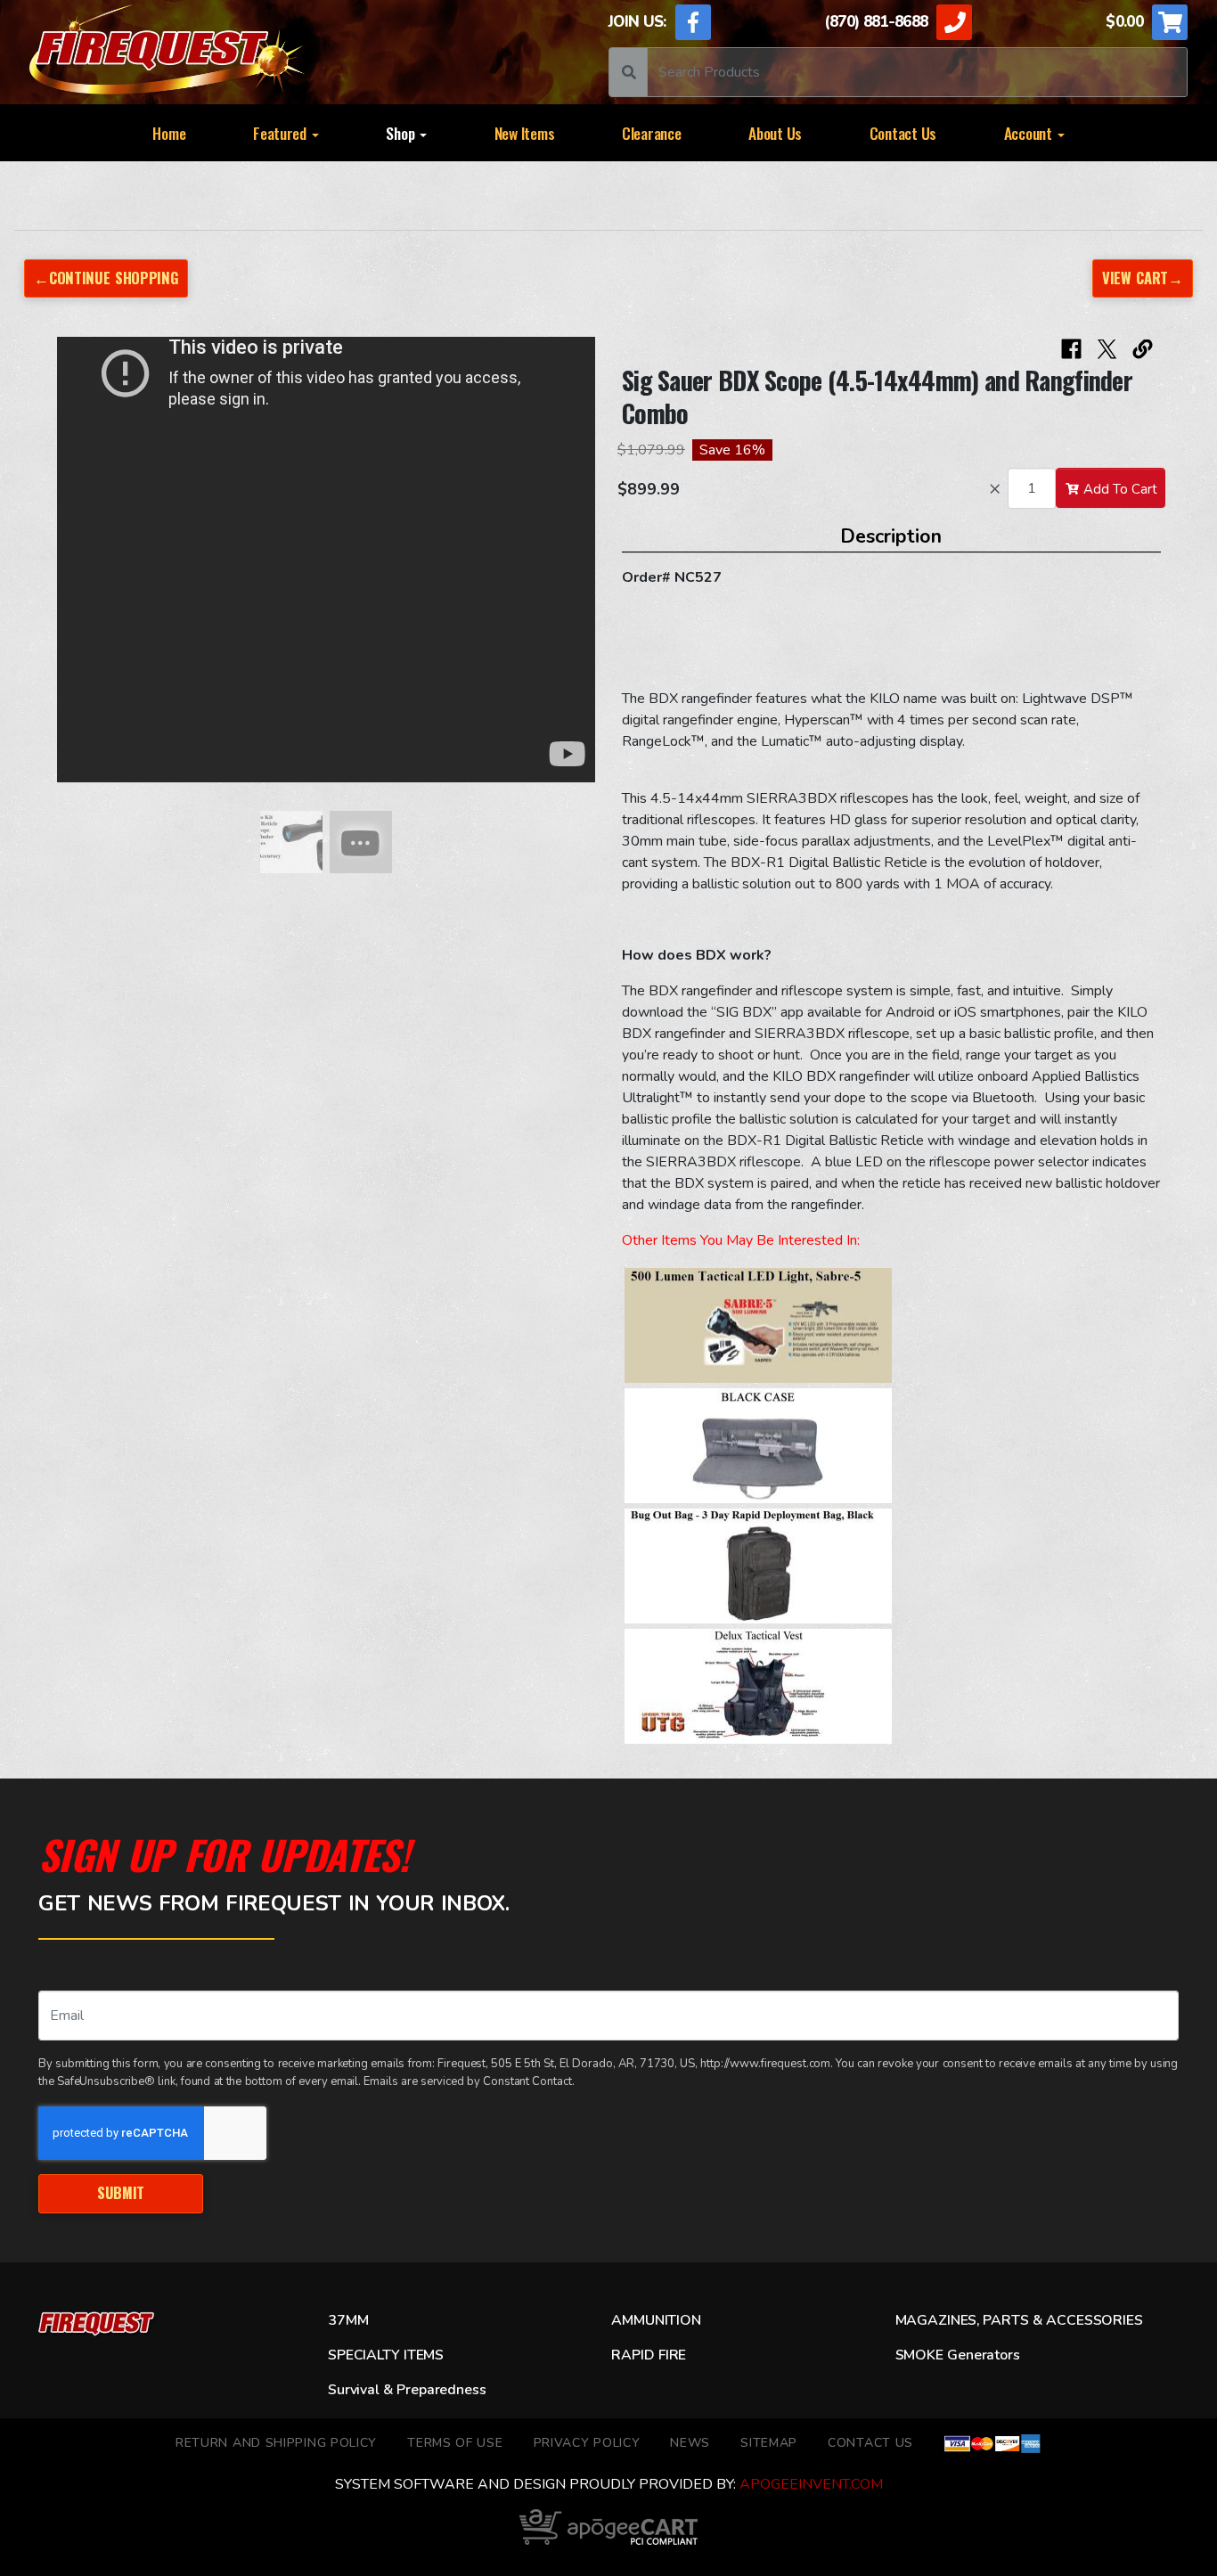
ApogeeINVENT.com (811, 2484)
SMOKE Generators (958, 2355)
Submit (121, 2192)
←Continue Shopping (106, 278)
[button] (74, 568)
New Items (525, 133)
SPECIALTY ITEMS (386, 2355)
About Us (775, 133)
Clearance (652, 133)
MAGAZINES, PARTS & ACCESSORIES (1019, 2320)
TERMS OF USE (455, 2443)
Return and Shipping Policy (276, 2443)
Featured (282, 133)
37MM (348, 2320)
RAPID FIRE (649, 2355)
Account (1030, 133)
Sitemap (769, 2443)
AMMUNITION (656, 2320)
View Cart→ (1143, 278)
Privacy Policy (587, 2443)
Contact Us (903, 133)
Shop (402, 133)
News (690, 2443)
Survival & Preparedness (407, 2390)
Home (169, 133)
